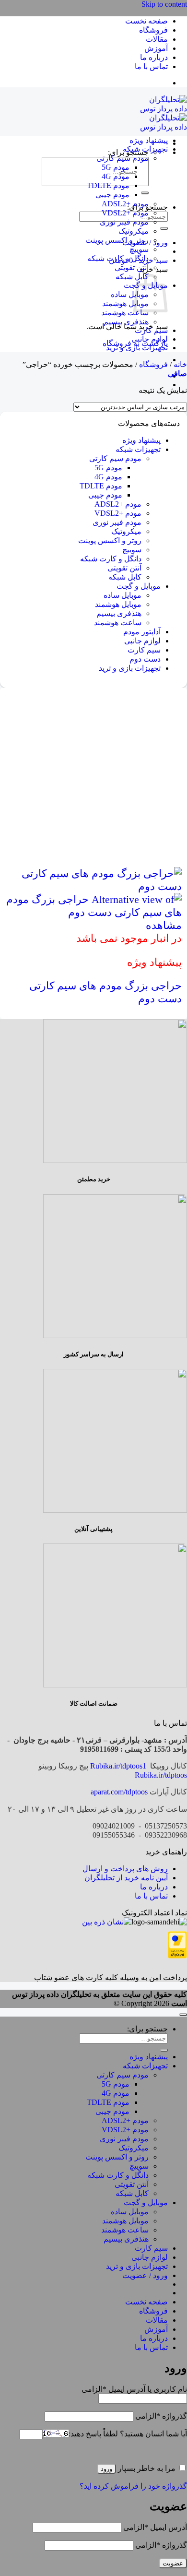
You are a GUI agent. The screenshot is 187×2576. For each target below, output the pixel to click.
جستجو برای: (147, 2029)
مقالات (157, 39)
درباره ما (154, 57)
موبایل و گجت (139, 586)
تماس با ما (151, 66)
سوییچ (139, 249)
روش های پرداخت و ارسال (125, 1869)
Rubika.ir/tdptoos (161, 1775)
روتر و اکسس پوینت (117, 240)
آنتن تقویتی (132, 267)
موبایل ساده (130, 294)
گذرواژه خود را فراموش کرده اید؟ (133, 2486)
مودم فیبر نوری (124, 222)
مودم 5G (116, 167)
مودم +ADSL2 (125, 204)
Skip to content (164, 4)
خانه (180, 364)
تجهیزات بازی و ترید (137, 348)
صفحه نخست (146, 21)
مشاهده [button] (164, 925)
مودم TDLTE (108, 185)
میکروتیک (134, 231)
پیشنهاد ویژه (149, 140)
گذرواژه (161, 2416)
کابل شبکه (132, 277)
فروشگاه (153, 30)
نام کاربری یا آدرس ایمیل (134, 2389)
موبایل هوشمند (125, 303)
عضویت (173, 2563)
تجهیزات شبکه (145, 149)
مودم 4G (116, 176)
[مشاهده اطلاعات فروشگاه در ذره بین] (107, 1922)
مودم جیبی (112, 195)
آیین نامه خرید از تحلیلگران (126, 1878)
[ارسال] (145, 193)
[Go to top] (183, 2015)
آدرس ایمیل (155, 2527)
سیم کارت (151, 330)
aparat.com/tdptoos (119, 1792)
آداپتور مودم (142, 632)
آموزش (156, 48)
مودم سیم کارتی (123, 158)
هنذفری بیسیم (126, 322)
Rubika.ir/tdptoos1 (118, 1766)
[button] (177, 374)
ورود (106, 2469)
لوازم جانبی (150, 339)
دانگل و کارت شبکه (118, 258)
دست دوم (145, 659)
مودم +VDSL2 (125, 213)
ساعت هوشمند (125, 313)
